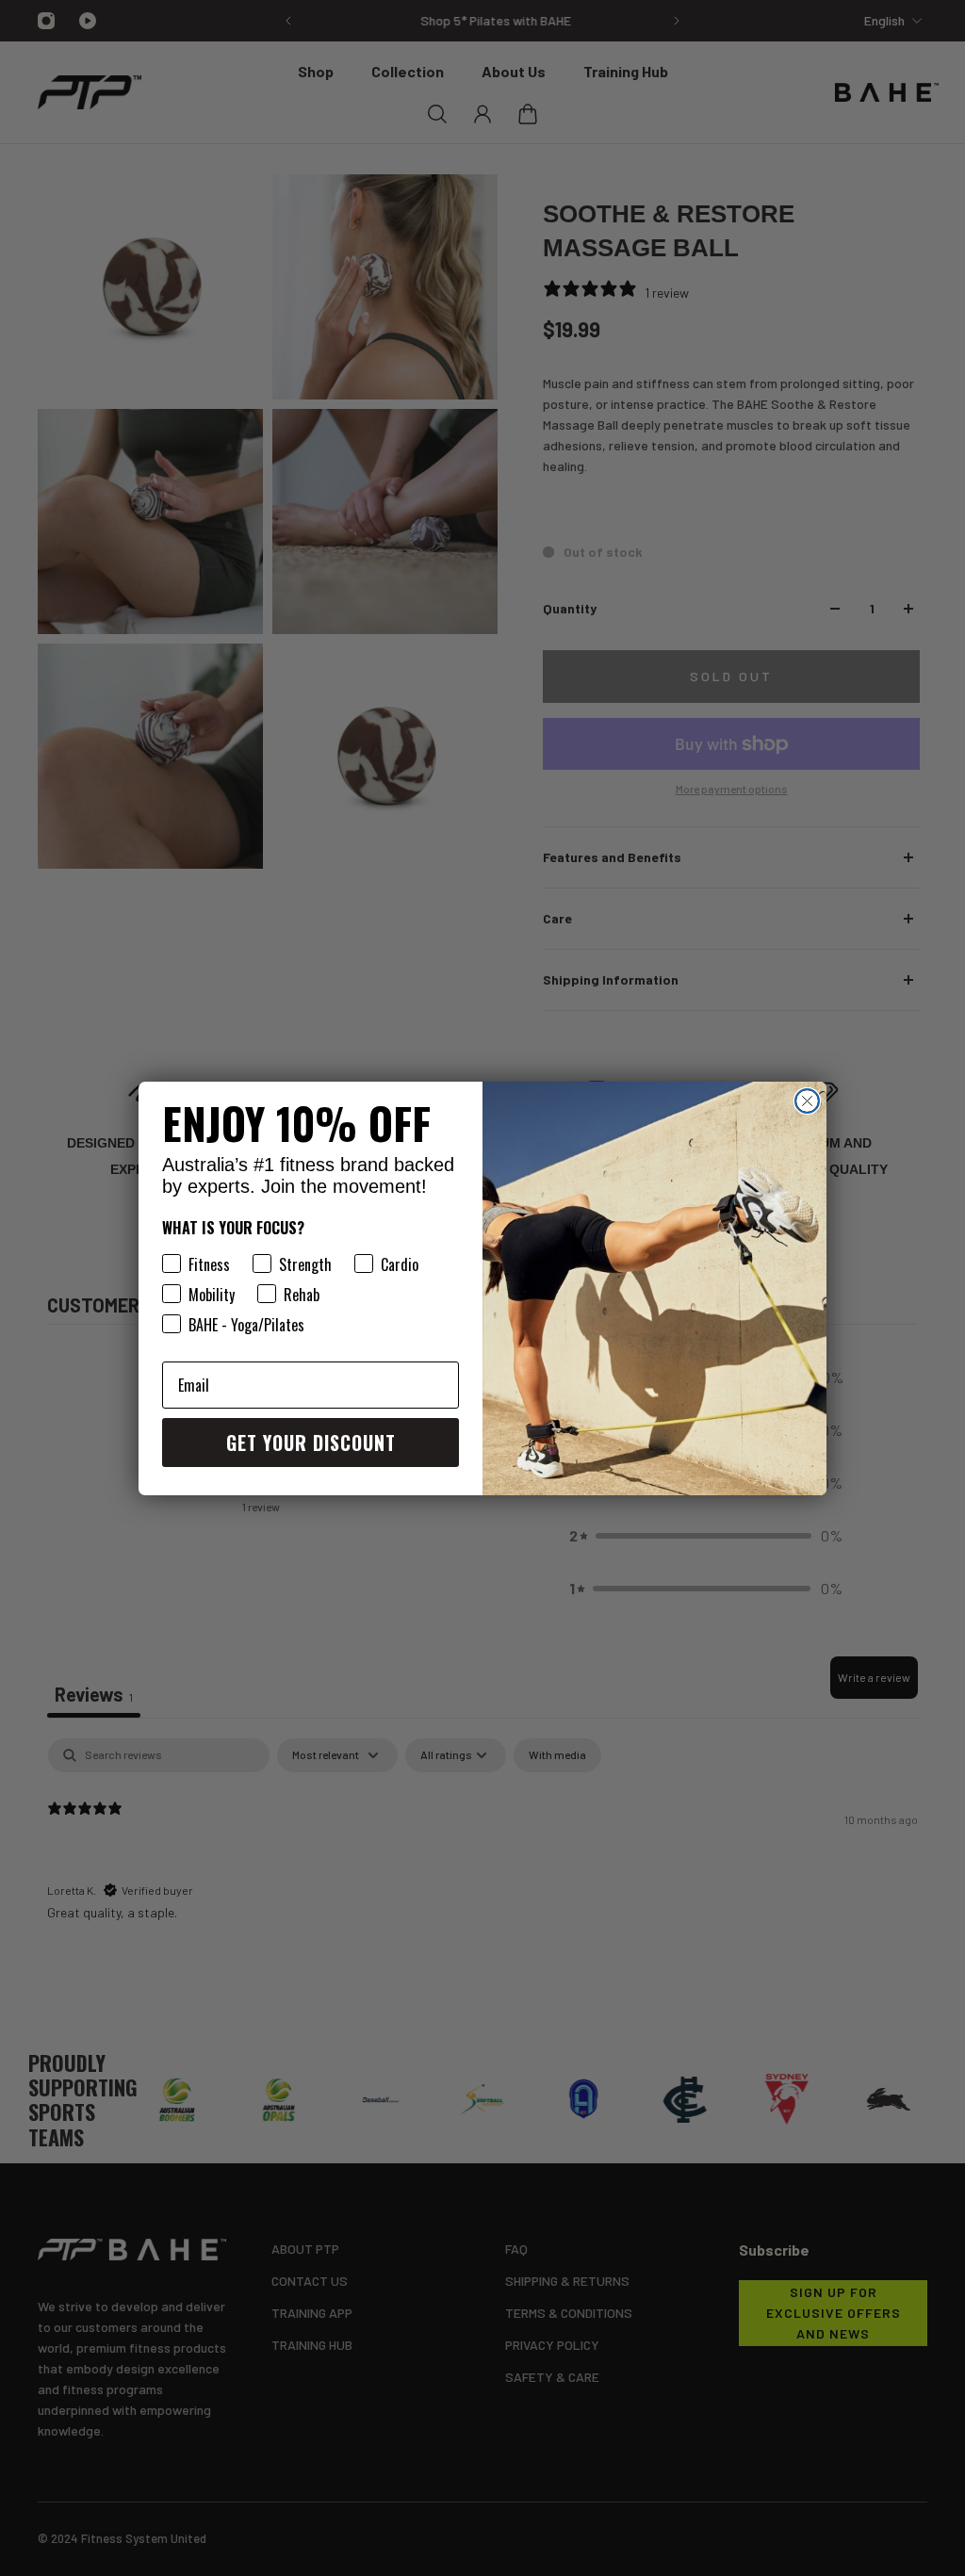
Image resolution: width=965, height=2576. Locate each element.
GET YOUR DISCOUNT (311, 1443)
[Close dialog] (807, 1101)
